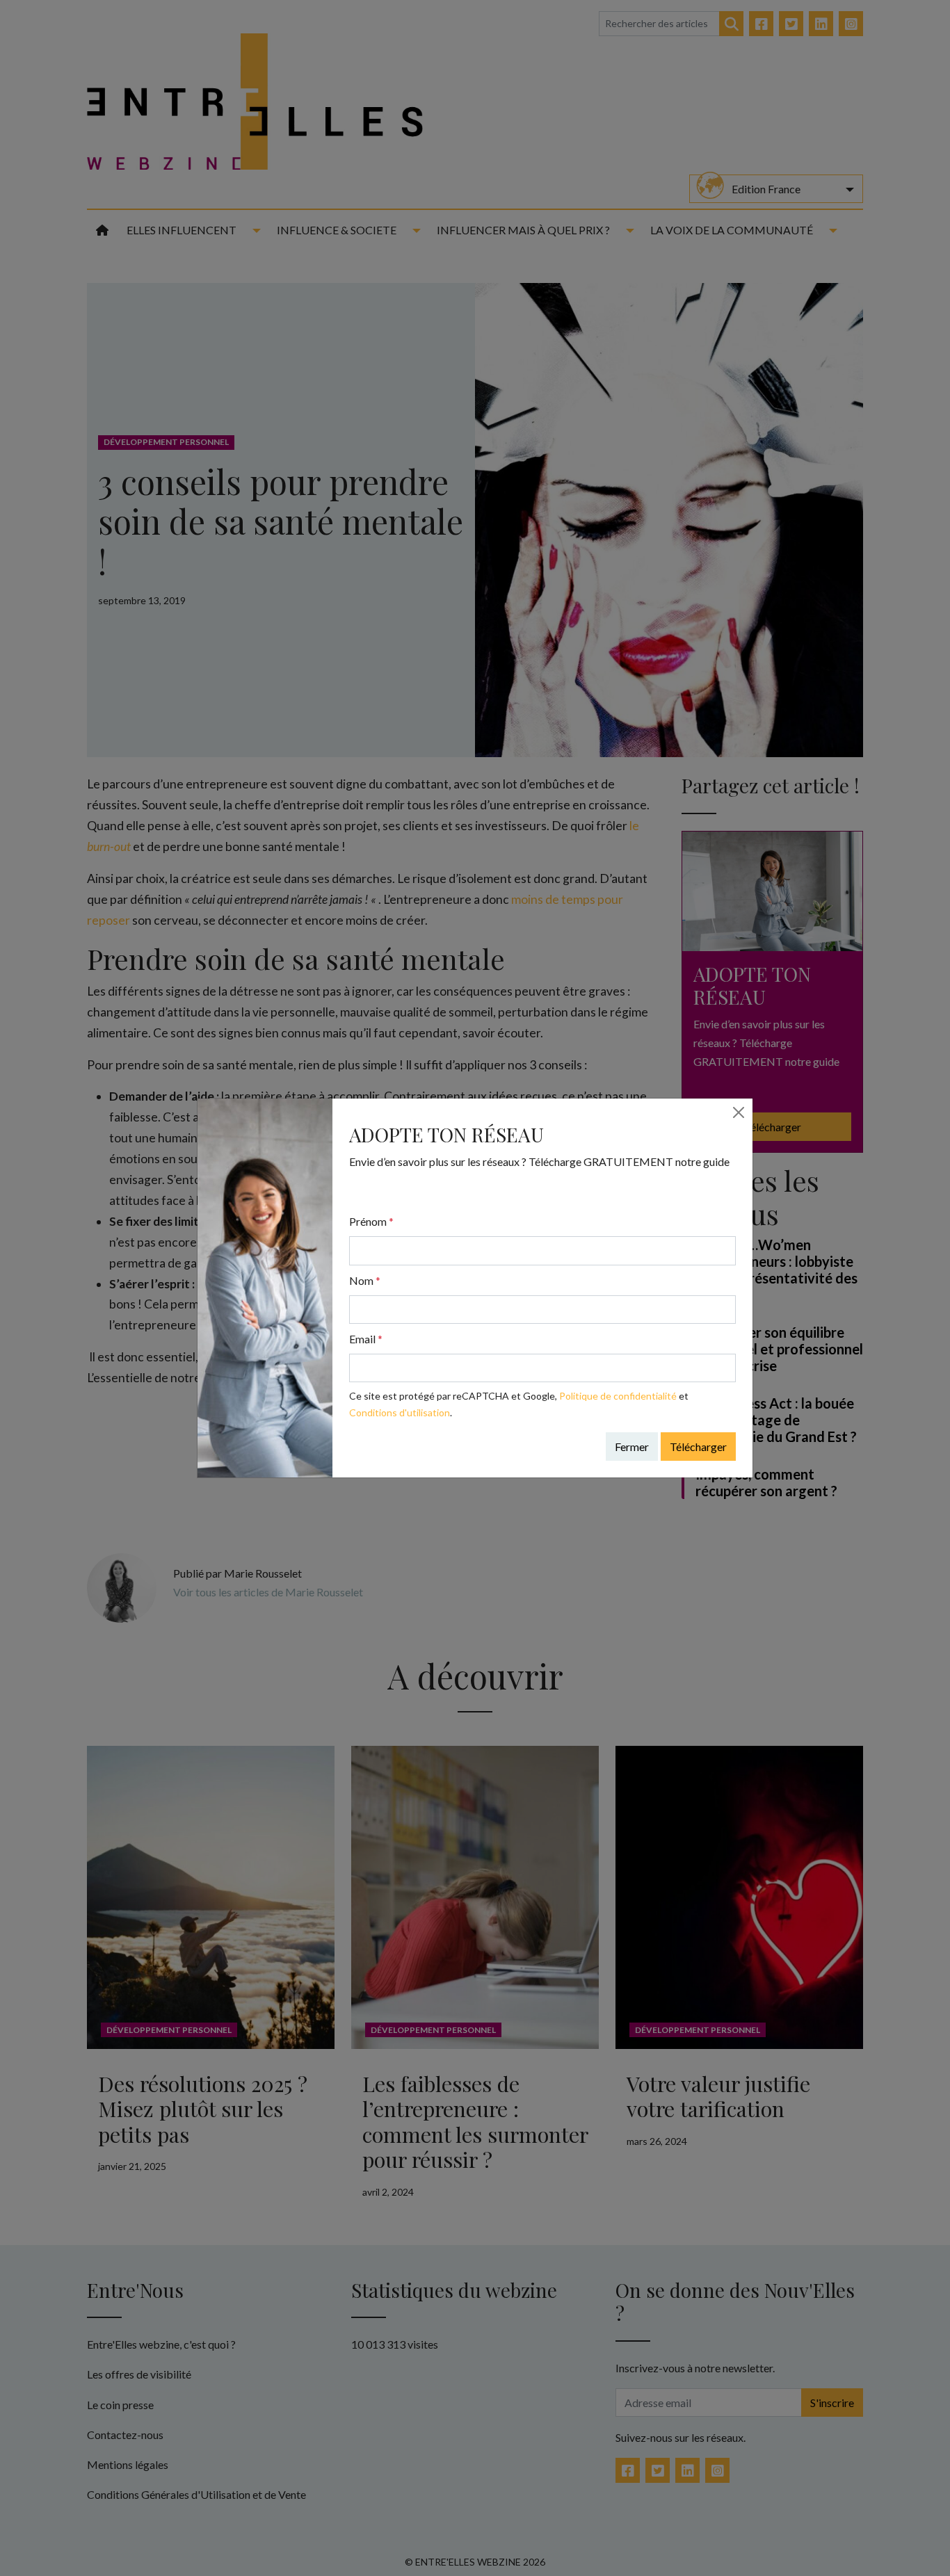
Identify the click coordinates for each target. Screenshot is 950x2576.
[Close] (739, 1112)
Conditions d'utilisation (400, 1412)
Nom (365, 1280)
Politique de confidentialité (618, 1396)
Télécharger (698, 1447)
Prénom (371, 1221)
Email (366, 1339)
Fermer (632, 1447)
